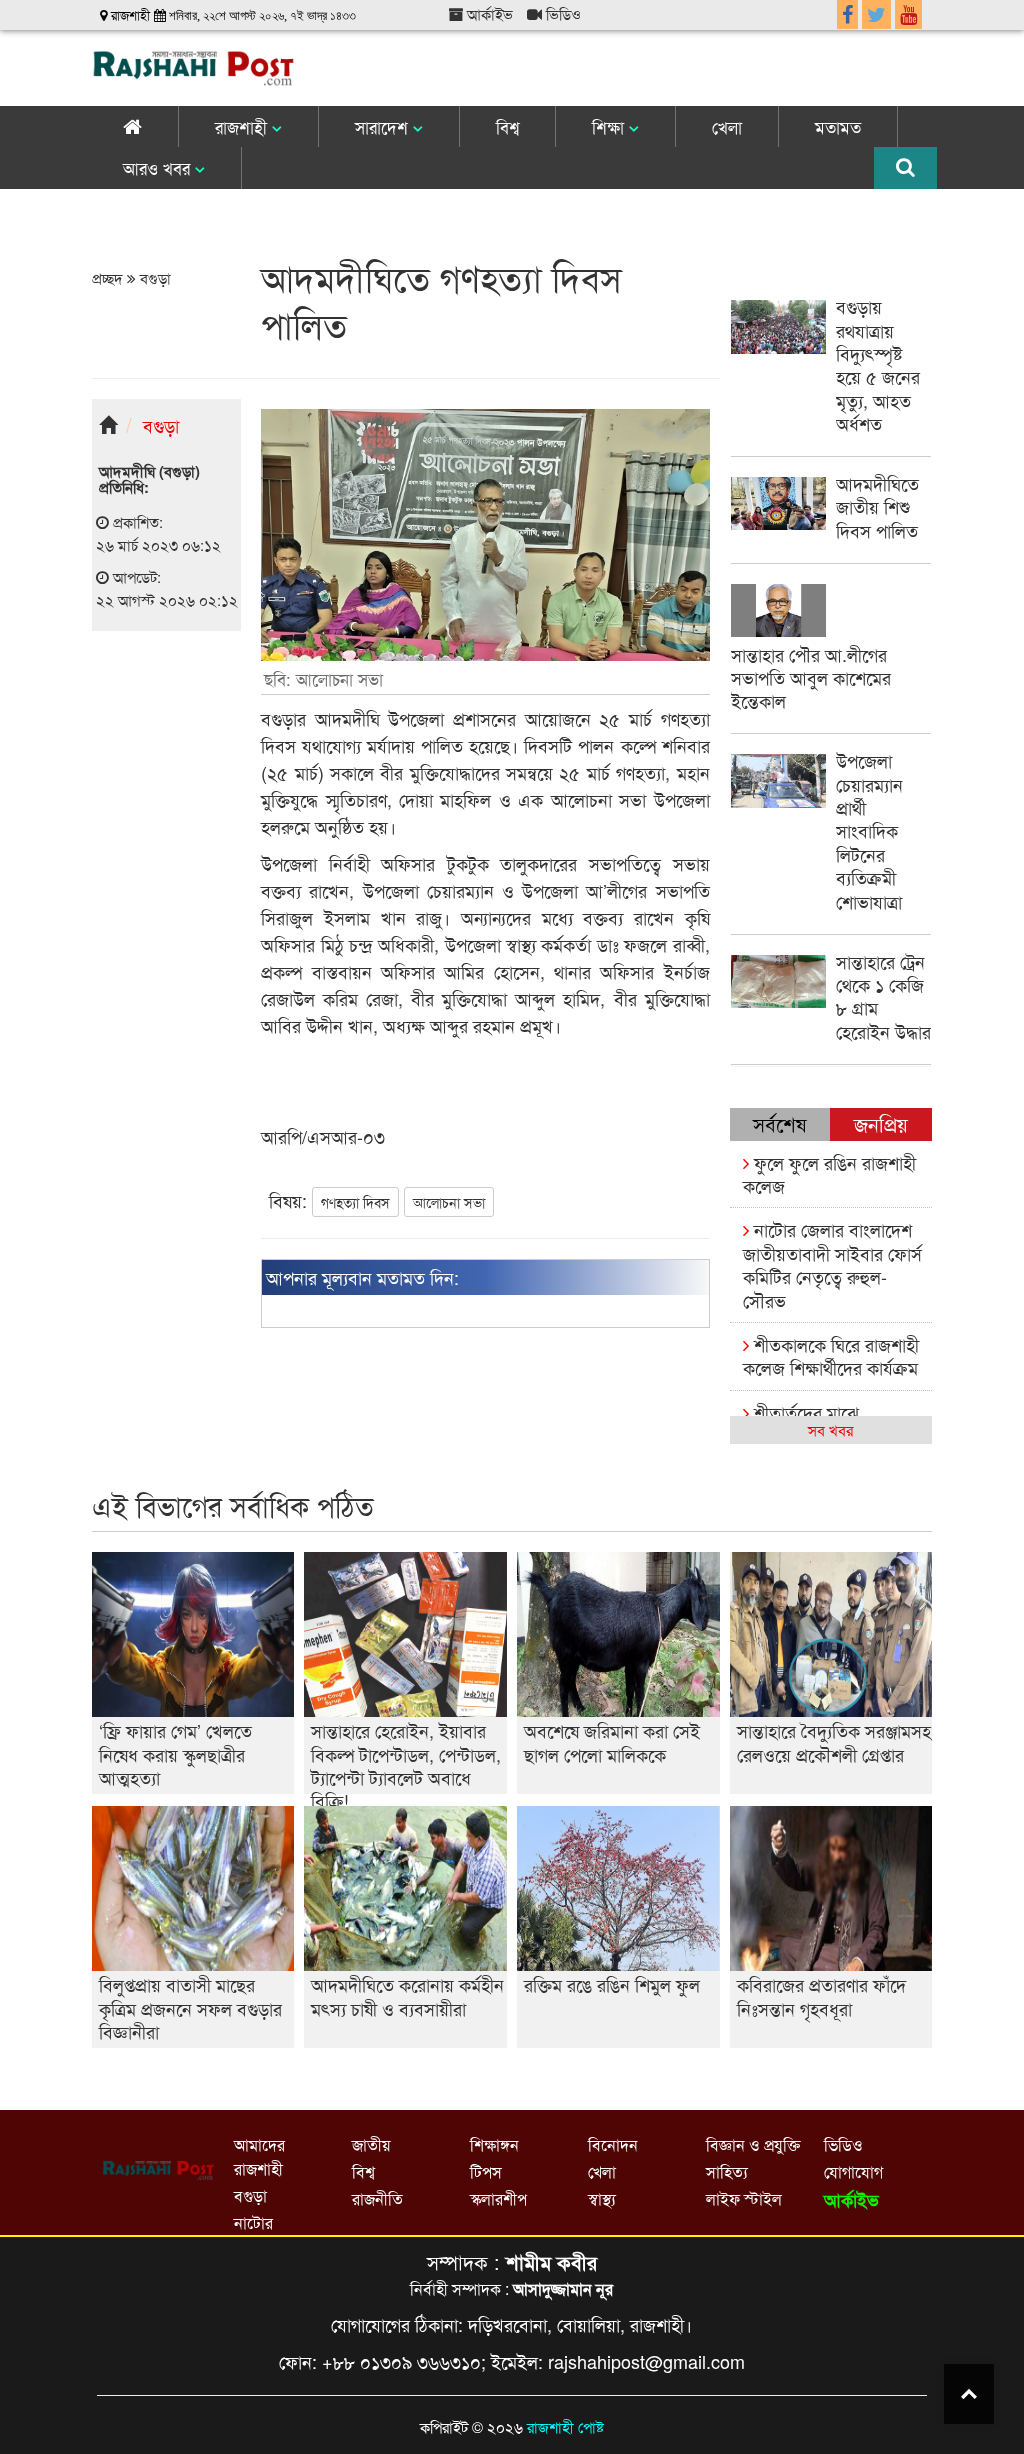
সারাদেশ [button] (384, 126)
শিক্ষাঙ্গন (494, 2144)
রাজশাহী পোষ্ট (565, 2426)
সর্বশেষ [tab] (779, 1123)
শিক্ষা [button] (610, 126)
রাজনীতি (377, 2198)
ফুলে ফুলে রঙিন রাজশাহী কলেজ (829, 1173)
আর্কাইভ (488, 13)
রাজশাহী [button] (243, 126)
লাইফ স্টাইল (744, 2198)
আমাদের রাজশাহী (259, 2156)
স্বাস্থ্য (602, 2198)
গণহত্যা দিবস (355, 1202)
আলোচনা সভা (449, 1202)
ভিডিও (561, 13)
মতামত (838, 126)
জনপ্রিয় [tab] (881, 1123)
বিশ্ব (507, 126)
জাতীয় (371, 2144)
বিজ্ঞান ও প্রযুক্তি (753, 2144)
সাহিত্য (727, 2171)
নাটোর (253, 2222)
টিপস (486, 2171)
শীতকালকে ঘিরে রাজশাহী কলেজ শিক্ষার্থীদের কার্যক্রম (831, 1355)
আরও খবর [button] (159, 167)
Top (969, 2394)
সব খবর (830, 1429)
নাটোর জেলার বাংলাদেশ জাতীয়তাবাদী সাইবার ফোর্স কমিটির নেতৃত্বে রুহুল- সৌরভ (832, 1264)
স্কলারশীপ (498, 2198)
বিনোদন (613, 2144)
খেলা (727, 126)
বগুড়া (153, 277)
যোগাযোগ (853, 2171)
